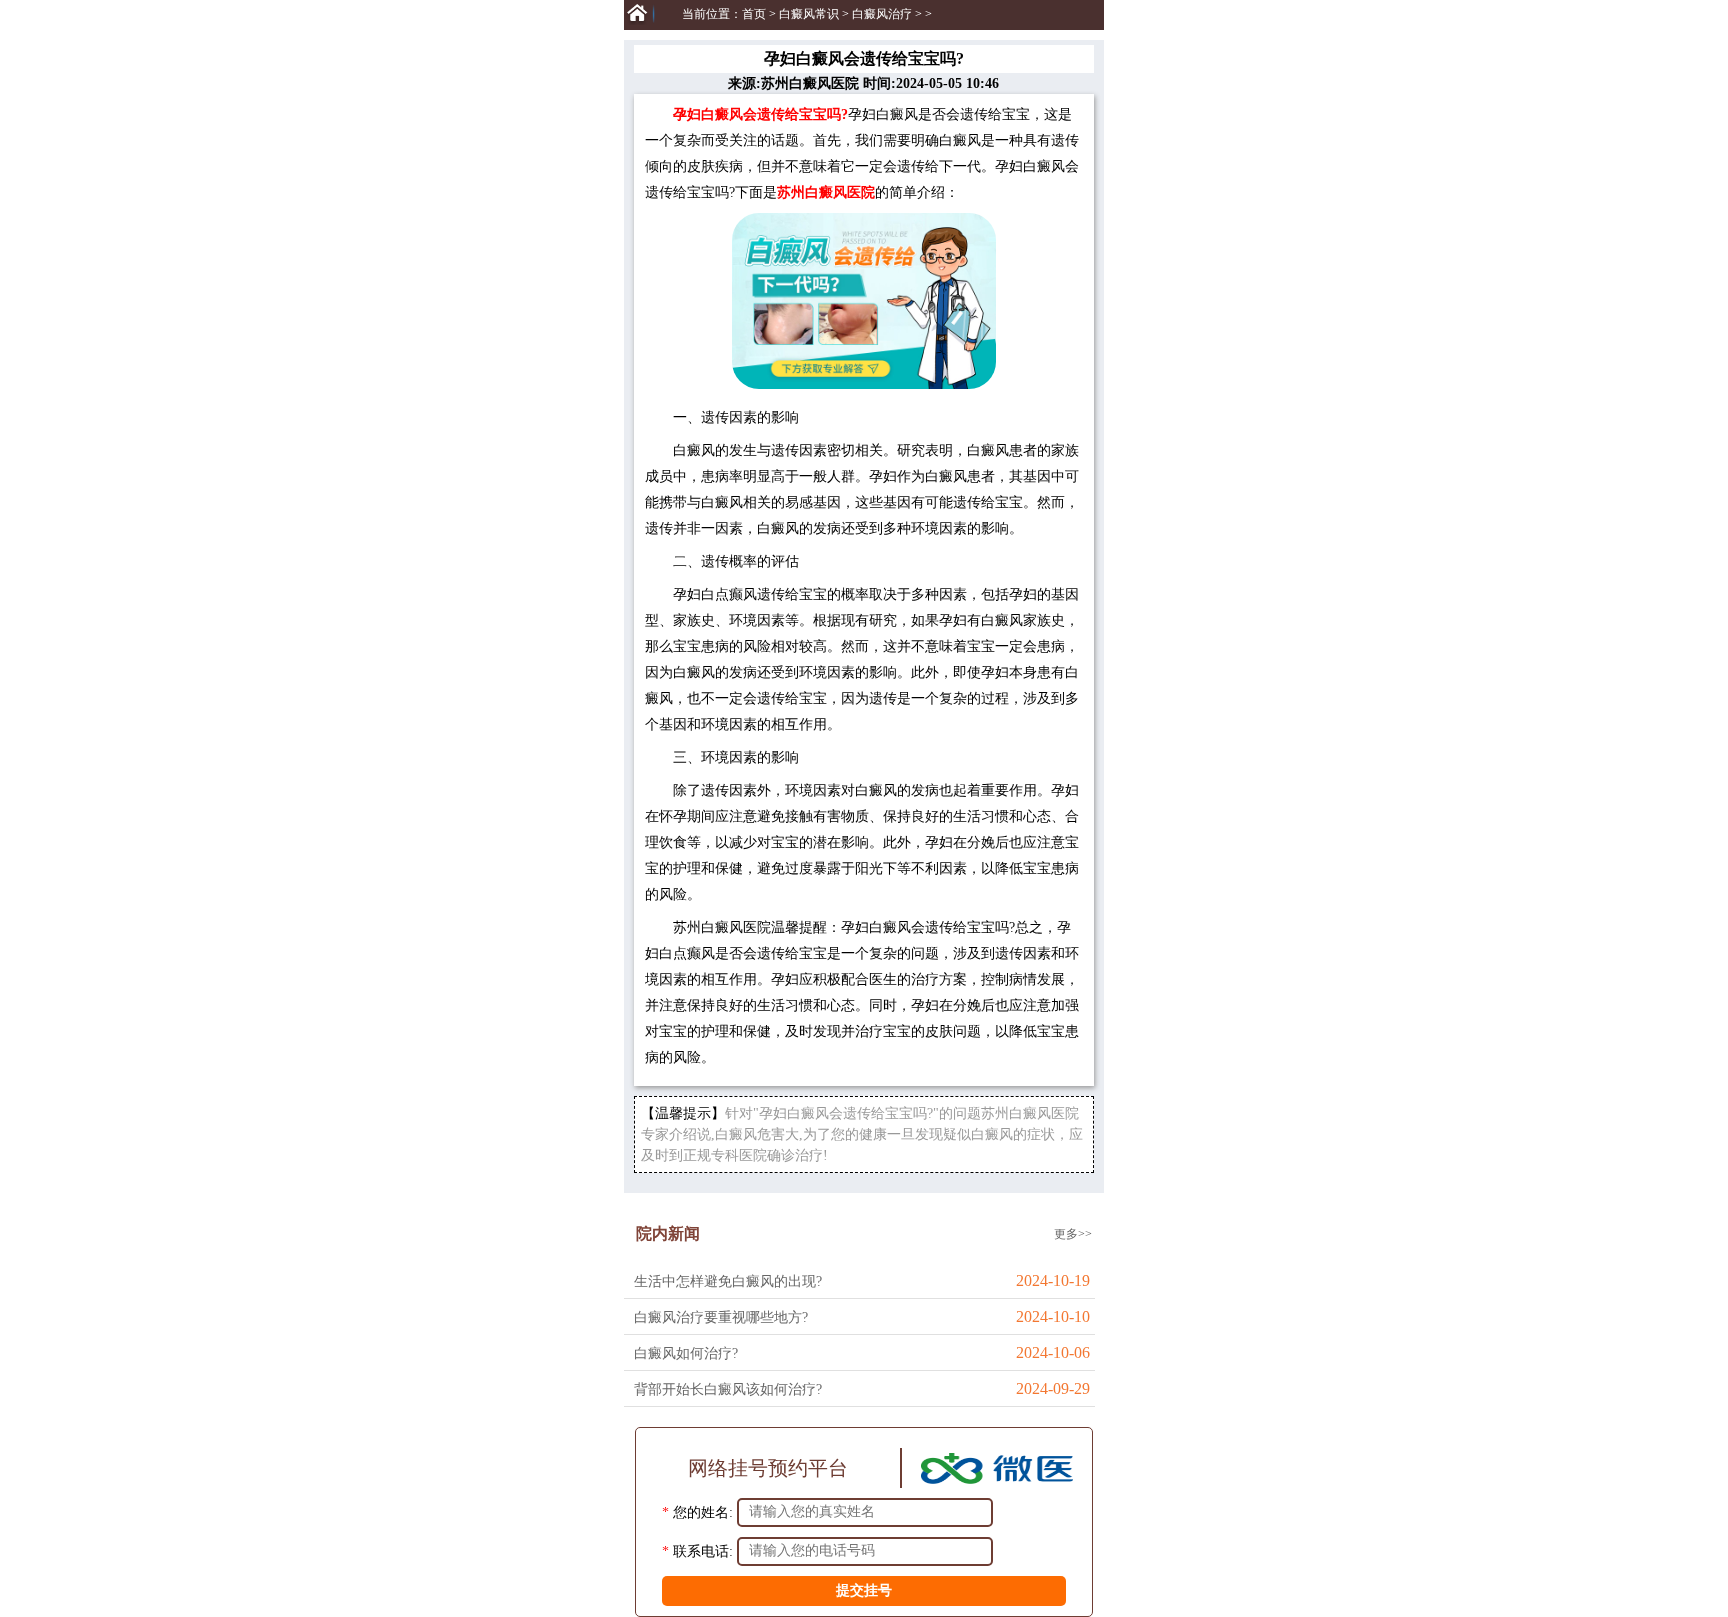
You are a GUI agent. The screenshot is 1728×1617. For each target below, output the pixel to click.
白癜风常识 (809, 14)
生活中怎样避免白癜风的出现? (728, 1281)
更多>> (1073, 1234)
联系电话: (703, 1550)
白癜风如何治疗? (686, 1353)
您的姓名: (703, 1511)
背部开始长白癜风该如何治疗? (728, 1389)
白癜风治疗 (882, 14)
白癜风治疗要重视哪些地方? (721, 1317)
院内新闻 (668, 1233)
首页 (754, 14)
